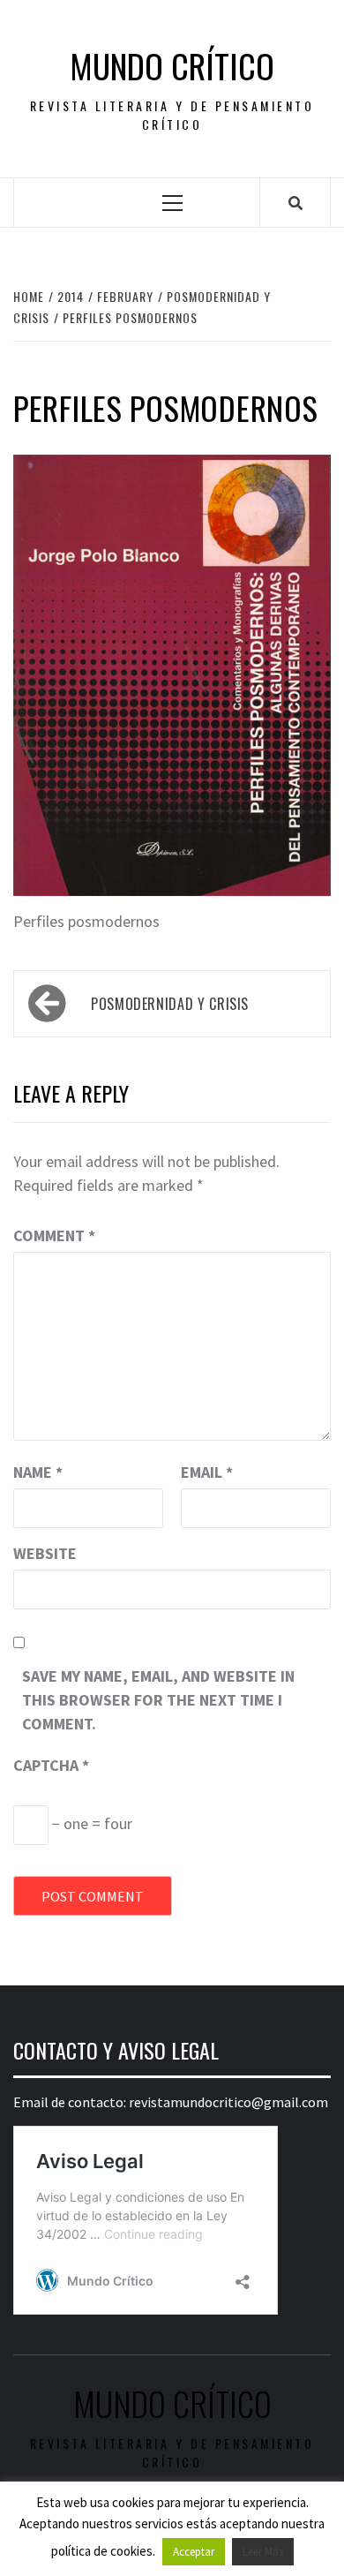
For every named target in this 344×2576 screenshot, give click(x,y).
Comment (54, 1235)
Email (207, 1472)
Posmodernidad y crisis (170, 1004)
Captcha (51, 1765)
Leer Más (263, 2552)
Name (38, 1472)
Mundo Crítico (172, 66)
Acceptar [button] (194, 2552)
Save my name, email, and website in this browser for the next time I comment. (158, 1700)
